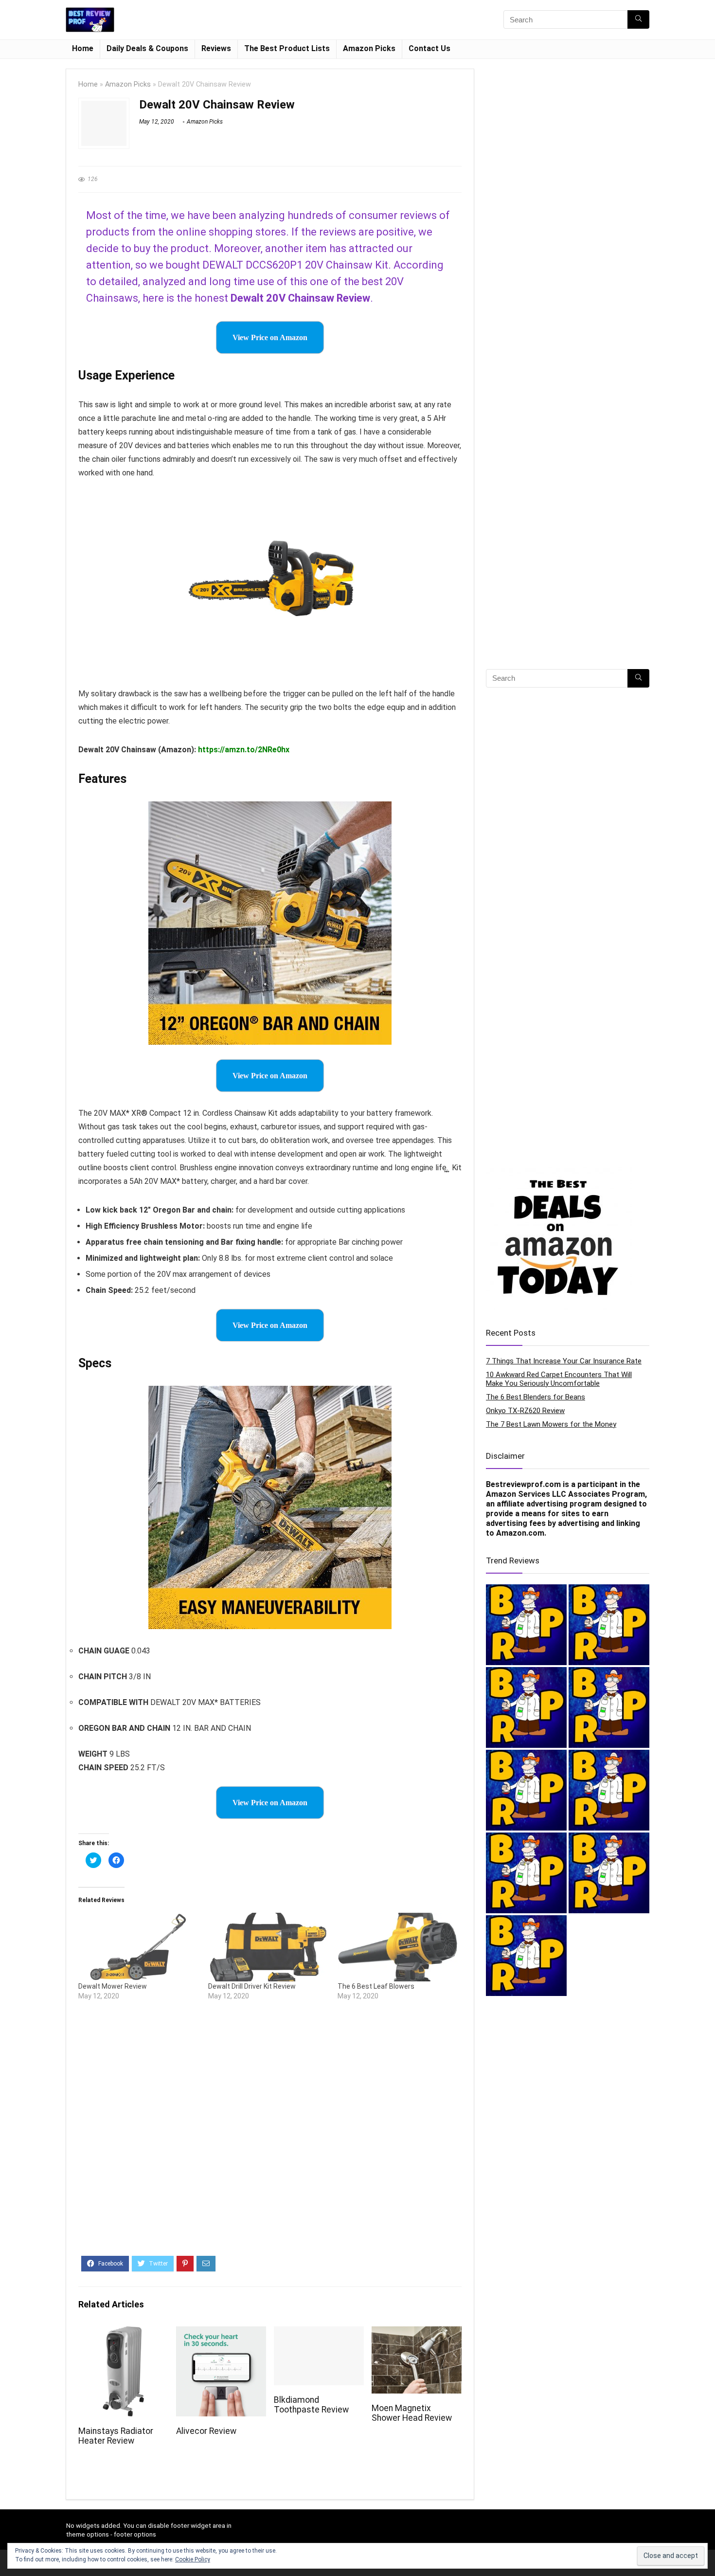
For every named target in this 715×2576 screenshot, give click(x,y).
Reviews (216, 48)
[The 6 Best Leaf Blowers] (398, 1947)
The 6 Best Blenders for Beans (536, 1397)
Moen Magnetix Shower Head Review (412, 2413)
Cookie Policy (193, 2559)
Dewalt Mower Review (113, 1986)
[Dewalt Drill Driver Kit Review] (268, 1947)
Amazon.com (520, 1533)
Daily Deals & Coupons (147, 48)
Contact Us (429, 48)
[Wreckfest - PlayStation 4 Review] (609, 1790)
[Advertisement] (270, 2136)
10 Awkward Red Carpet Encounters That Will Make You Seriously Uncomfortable (559, 1379)
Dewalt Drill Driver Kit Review (252, 1986)
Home (83, 48)
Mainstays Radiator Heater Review (116, 2436)
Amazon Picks (369, 48)
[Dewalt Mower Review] (138, 1947)
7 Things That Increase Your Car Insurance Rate (564, 1361)
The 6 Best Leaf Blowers (376, 1986)
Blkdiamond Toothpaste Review (311, 2405)
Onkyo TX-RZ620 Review (525, 1411)
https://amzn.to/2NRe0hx (244, 750)
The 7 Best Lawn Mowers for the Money (551, 1424)
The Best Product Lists (287, 48)
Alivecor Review (206, 2431)
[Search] (638, 19)
